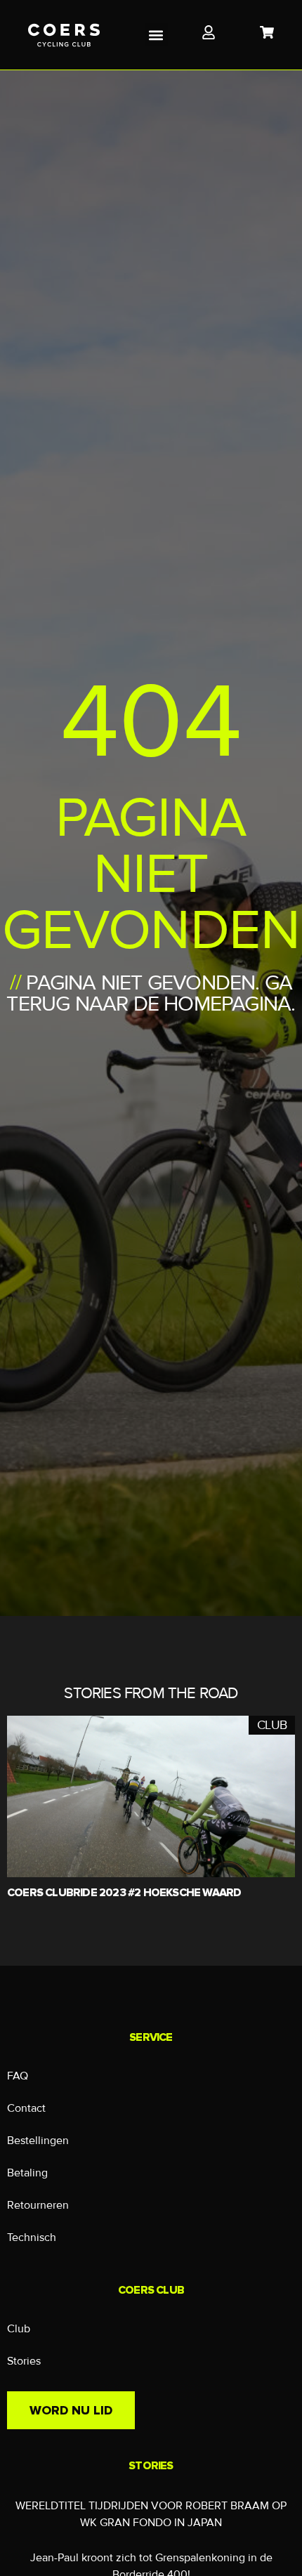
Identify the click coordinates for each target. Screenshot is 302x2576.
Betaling (27, 2173)
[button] (156, 35)
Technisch (32, 2237)
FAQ (18, 2076)
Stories (24, 2361)
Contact (26, 2108)
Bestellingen (38, 2141)
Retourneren (38, 2205)
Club (19, 2329)
